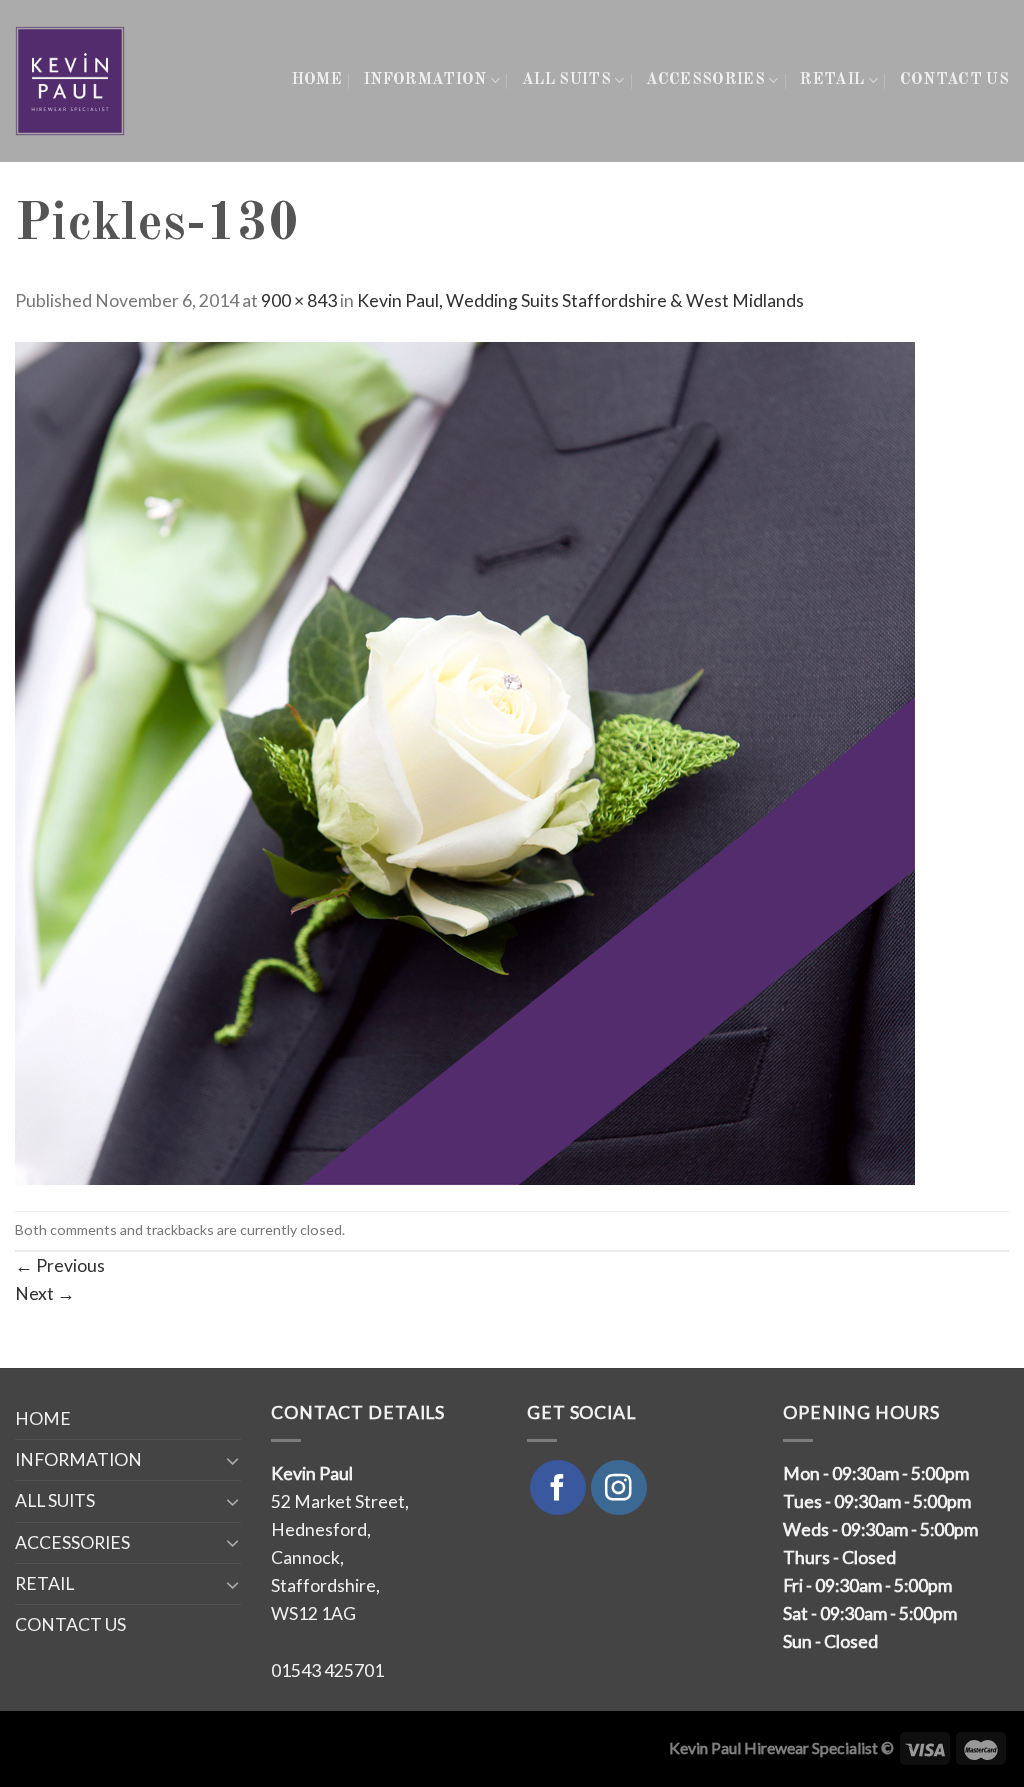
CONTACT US (954, 80)
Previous (60, 1265)
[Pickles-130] (465, 761)
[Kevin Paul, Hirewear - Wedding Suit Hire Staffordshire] (71, 81)
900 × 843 (299, 300)
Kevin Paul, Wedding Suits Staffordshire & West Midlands (580, 300)
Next (45, 1293)
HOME (317, 80)
